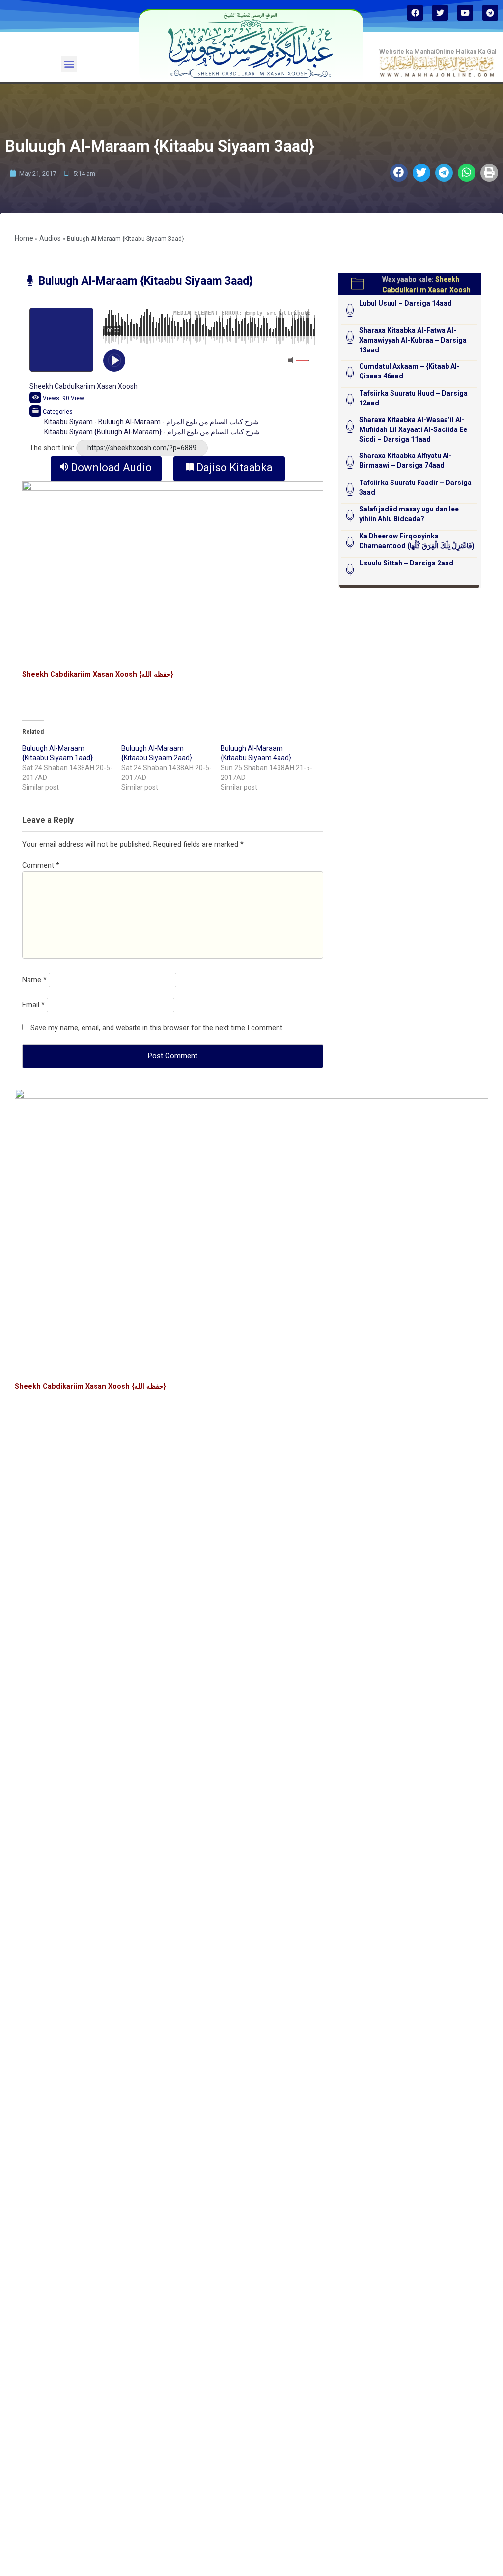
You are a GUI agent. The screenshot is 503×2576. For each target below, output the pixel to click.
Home (24, 238)
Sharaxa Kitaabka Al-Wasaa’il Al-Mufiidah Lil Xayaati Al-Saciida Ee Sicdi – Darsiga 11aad (413, 429)
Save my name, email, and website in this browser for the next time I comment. (157, 1028)
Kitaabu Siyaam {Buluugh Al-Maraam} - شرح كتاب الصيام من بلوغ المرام (152, 432)
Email (33, 1005)
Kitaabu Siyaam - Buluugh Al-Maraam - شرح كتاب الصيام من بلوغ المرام (152, 422)
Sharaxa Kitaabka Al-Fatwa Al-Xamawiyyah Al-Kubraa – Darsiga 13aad (413, 340)
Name (34, 980)
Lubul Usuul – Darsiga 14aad (405, 303)
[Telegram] (490, 13)
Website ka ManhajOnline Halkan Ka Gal (438, 51)
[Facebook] (415, 13)
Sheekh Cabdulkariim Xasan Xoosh (84, 386)
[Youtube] (465, 13)
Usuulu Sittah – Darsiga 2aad (406, 563)
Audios (50, 238)
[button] (69, 64)
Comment (41, 866)
